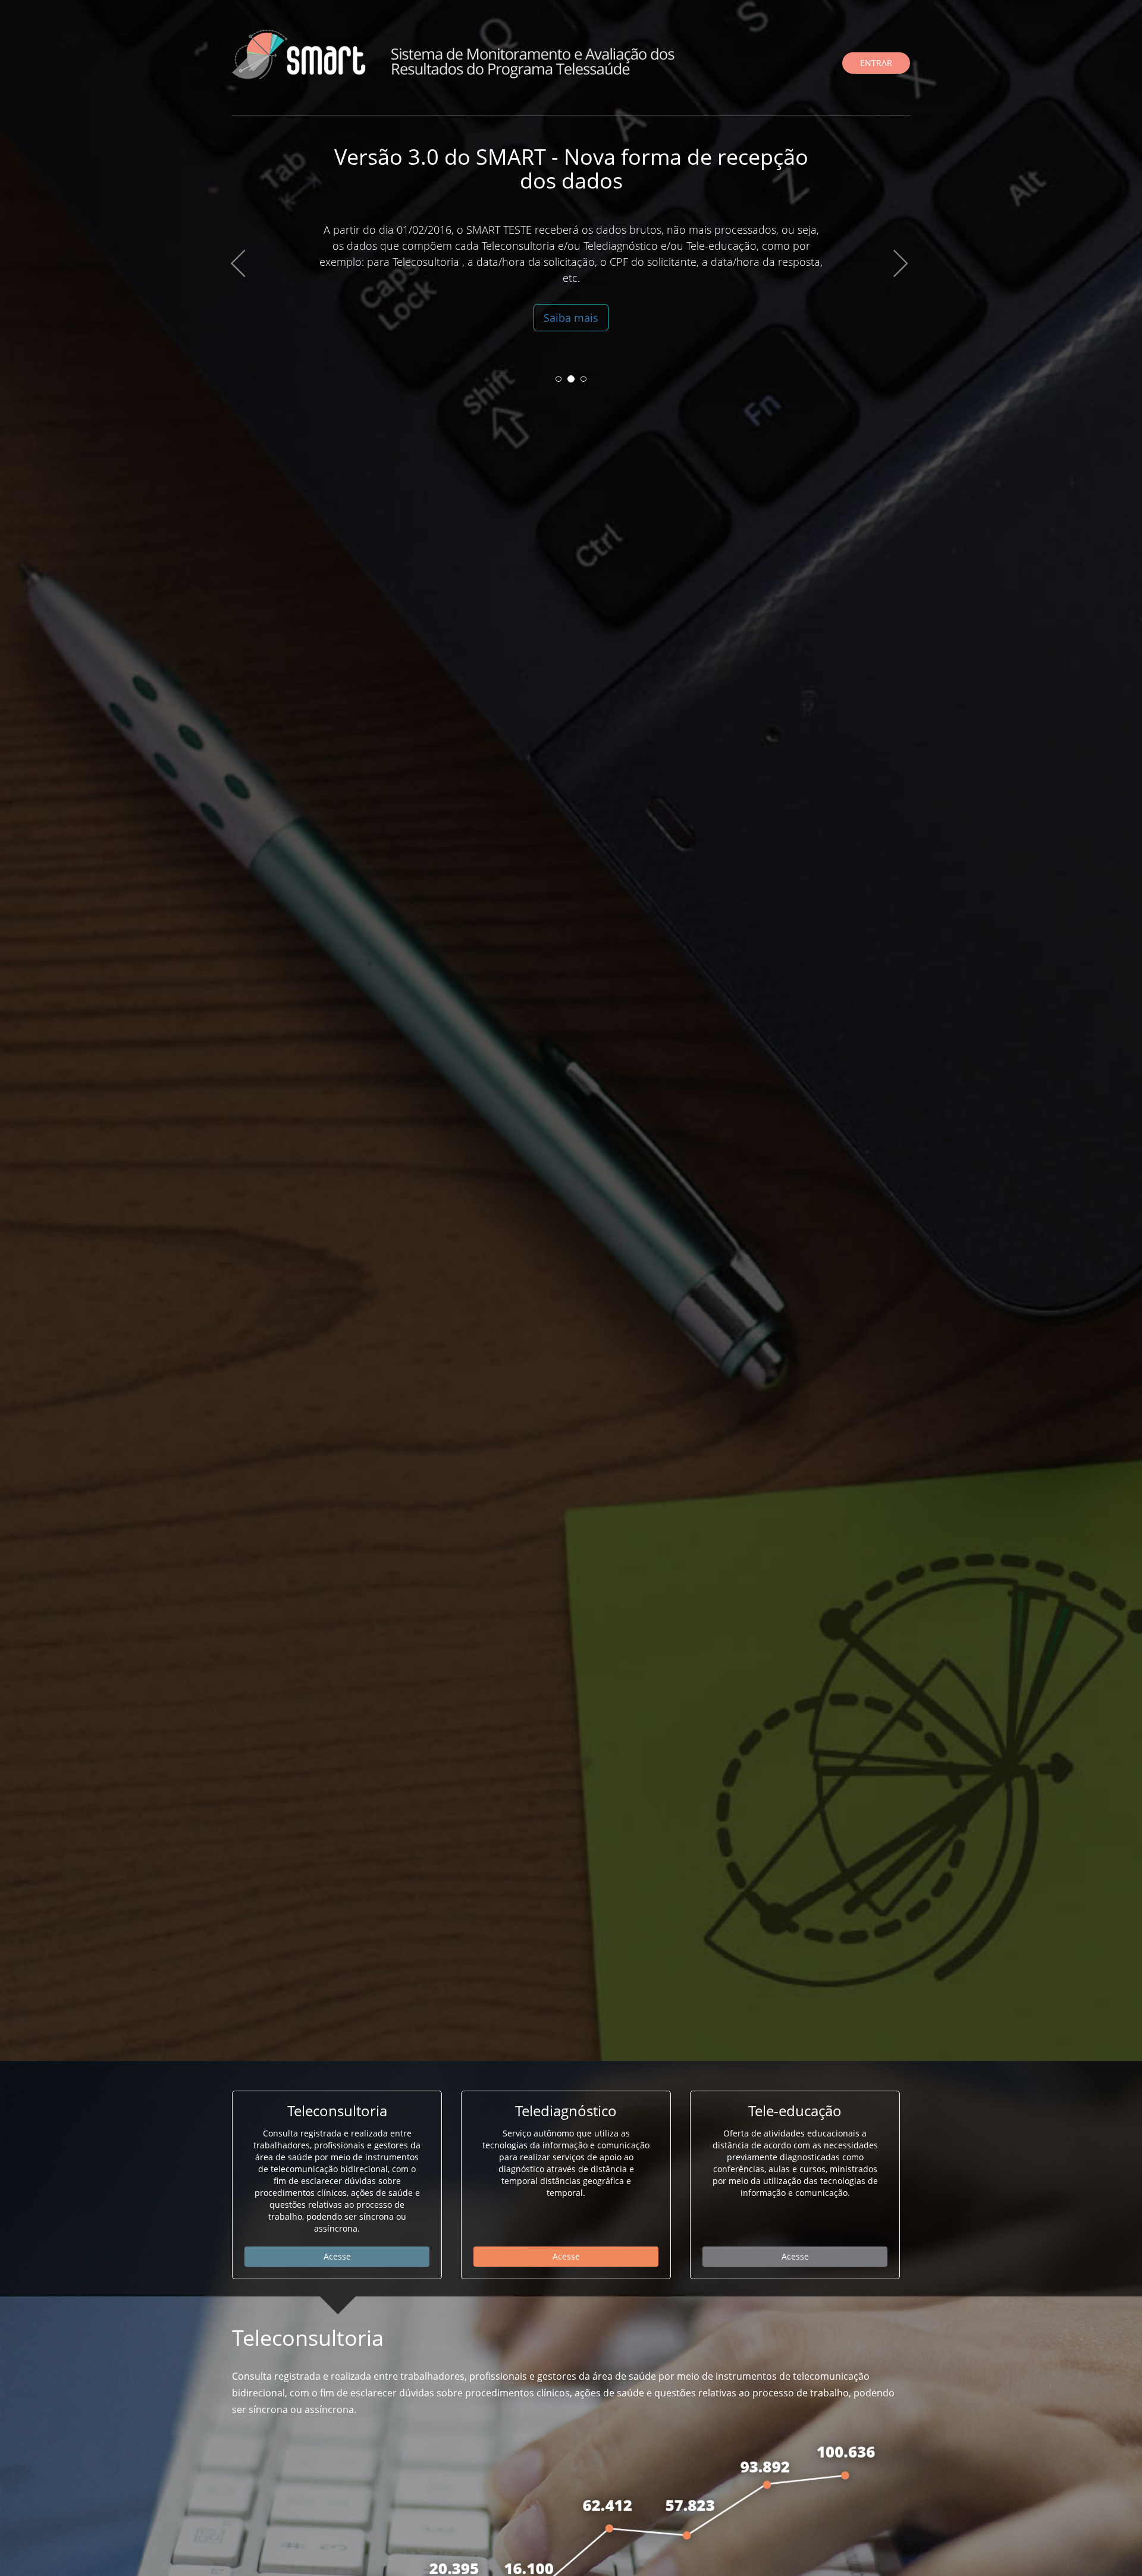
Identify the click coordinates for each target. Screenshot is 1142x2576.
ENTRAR (876, 63)
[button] (238, 311)
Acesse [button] (337, 2256)
